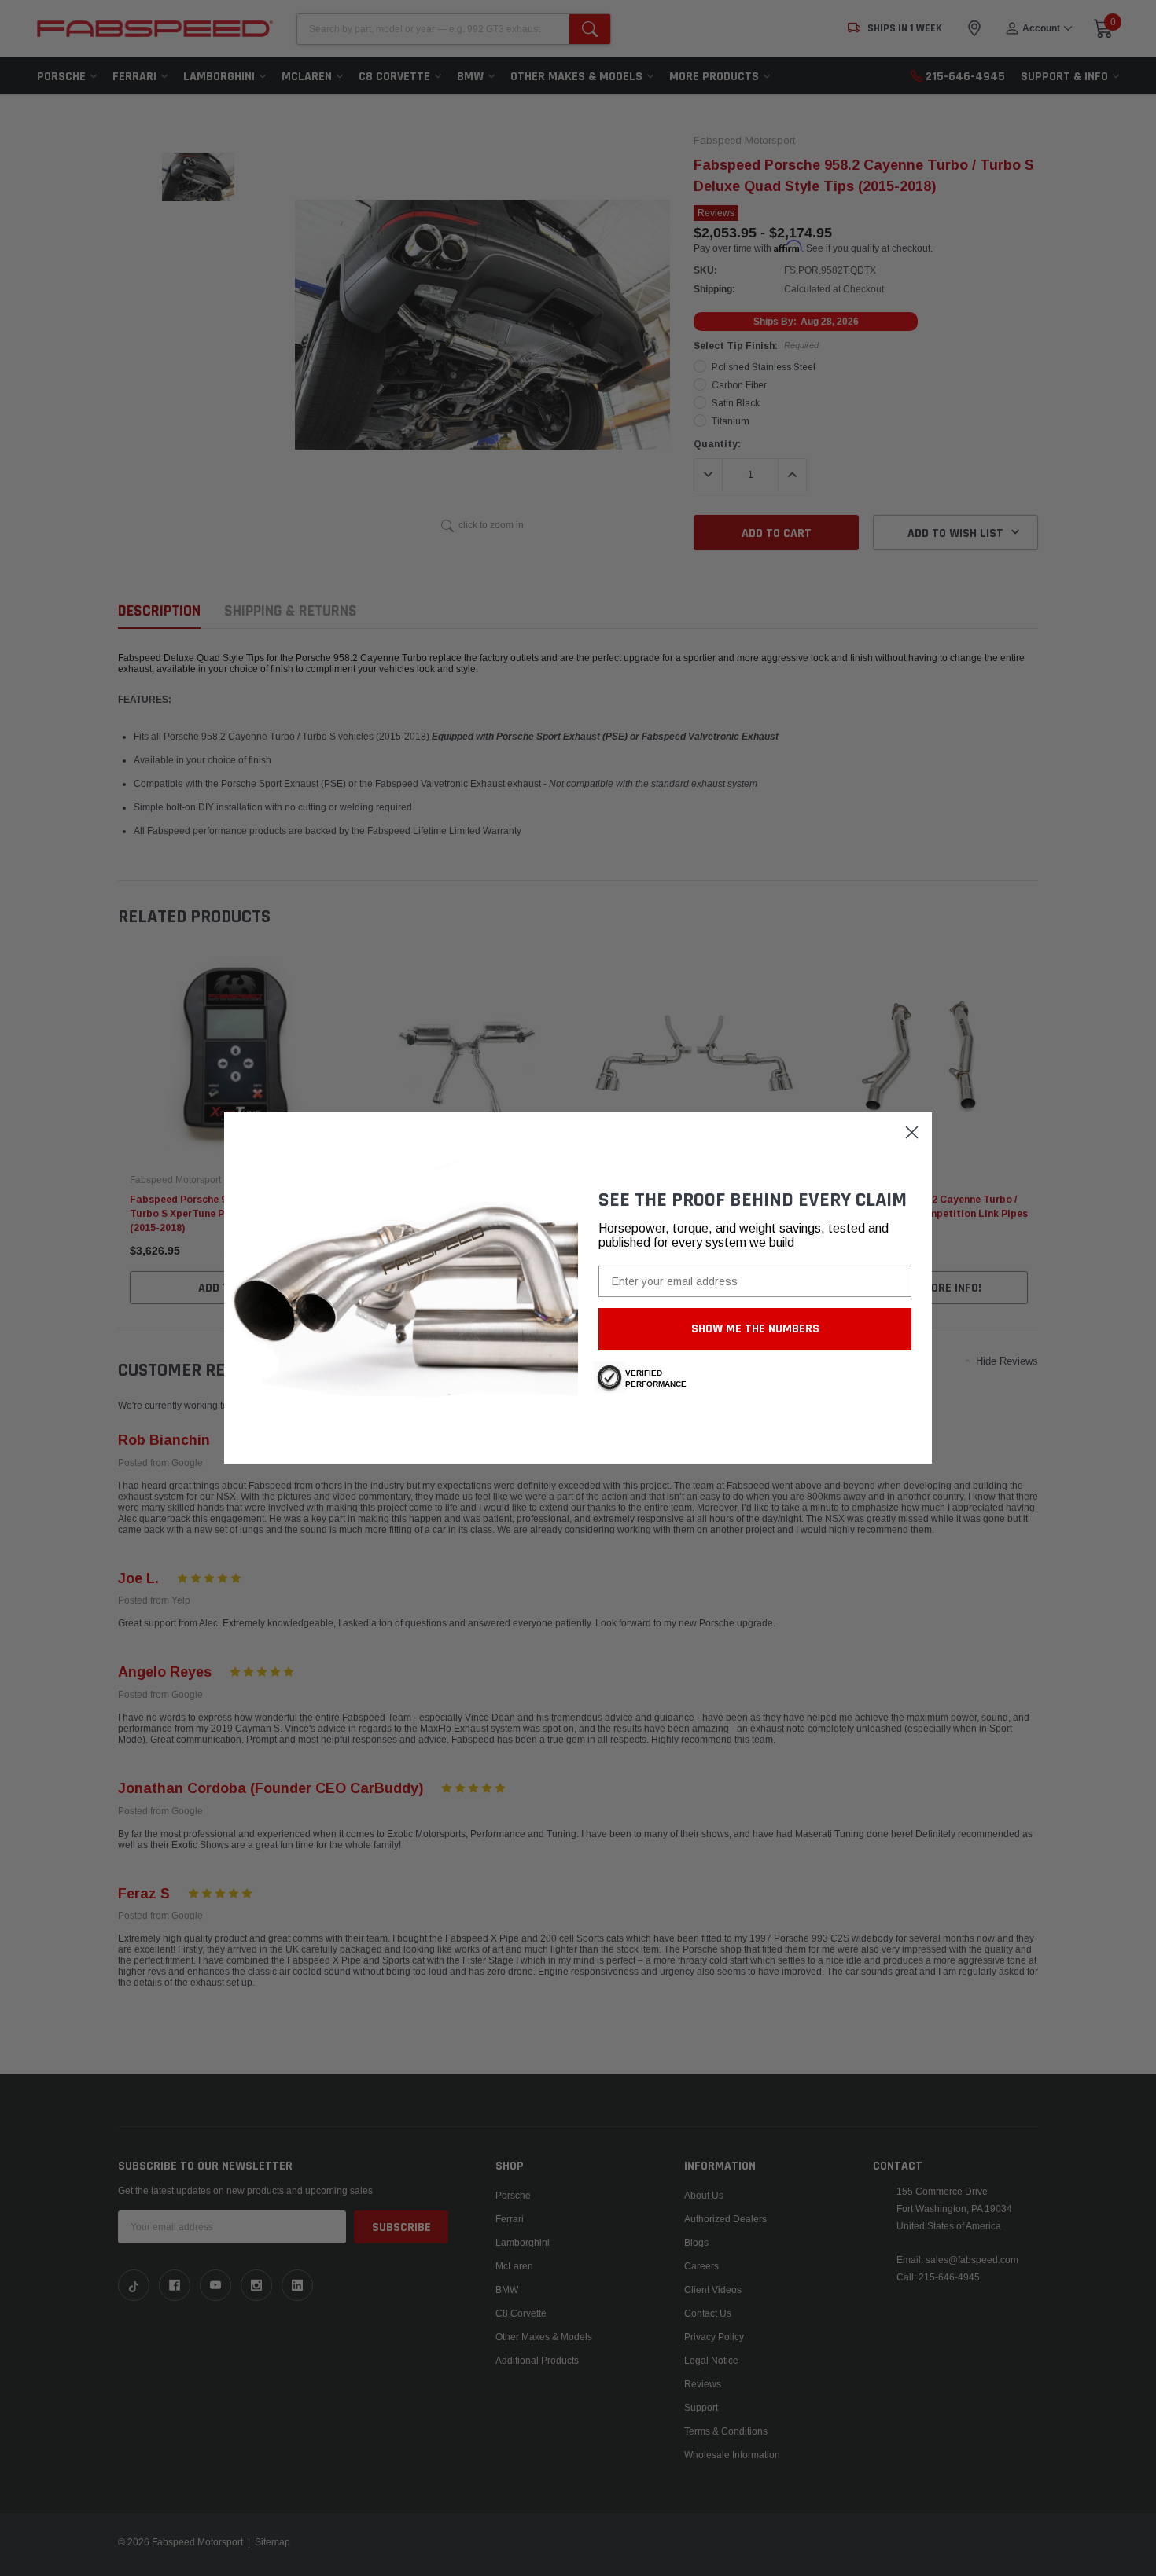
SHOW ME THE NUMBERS (755, 1329)
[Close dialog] (912, 1132)
